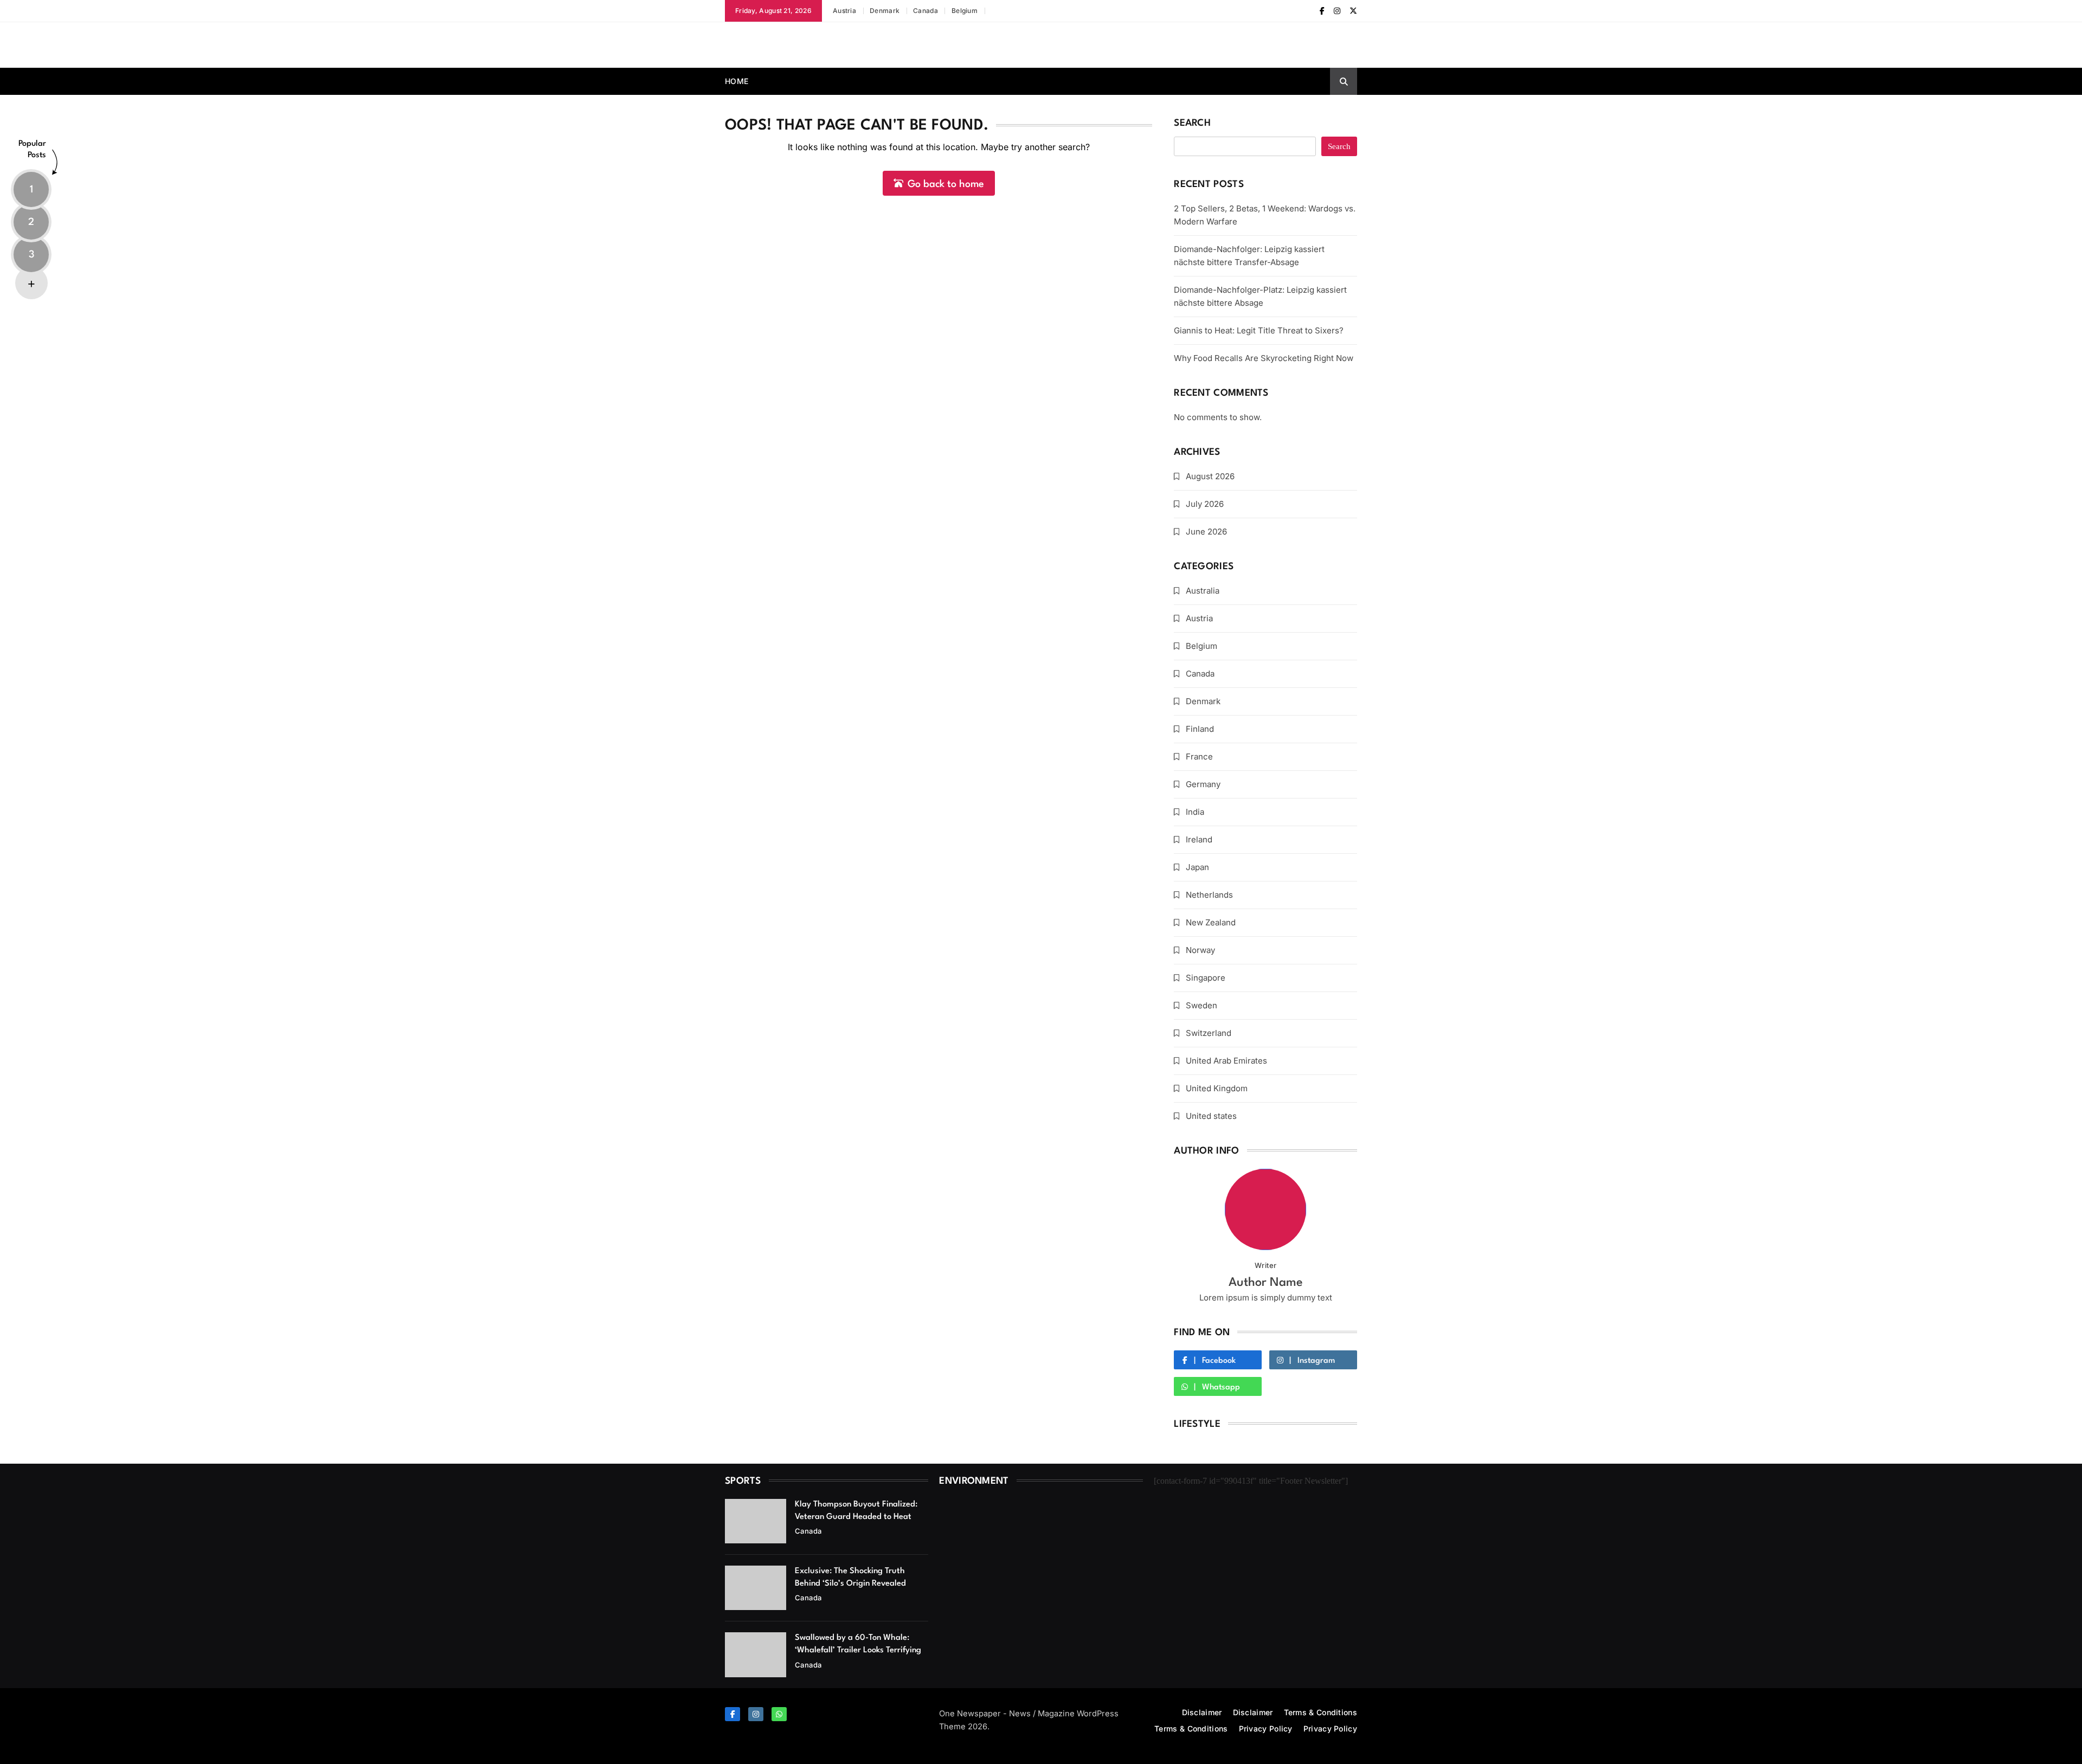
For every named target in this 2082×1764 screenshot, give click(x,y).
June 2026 (1206, 532)
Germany (1203, 784)
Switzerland (1209, 1033)
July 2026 (1205, 504)
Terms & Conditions (1320, 1712)
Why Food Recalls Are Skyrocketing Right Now (1264, 358)
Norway (1200, 950)
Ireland (1199, 839)
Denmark (885, 11)
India (1195, 812)
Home (737, 81)
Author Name (1266, 1283)
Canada (926, 11)
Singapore (1206, 978)
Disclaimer (1202, 1712)
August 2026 (1210, 476)
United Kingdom (1217, 1088)
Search (1192, 123)
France (1199, 757)
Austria (844, 11)
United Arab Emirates (1226, 1061)
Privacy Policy (1266, 1728)
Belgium (965, 11)
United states (1211, 1116)
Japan (1197, 867)
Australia (1203, 591)
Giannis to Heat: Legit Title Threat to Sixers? (1259, 330)
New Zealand (1211, 922)
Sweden (1201, 1005)
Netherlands (1209, 895)
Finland (1200, 729)
